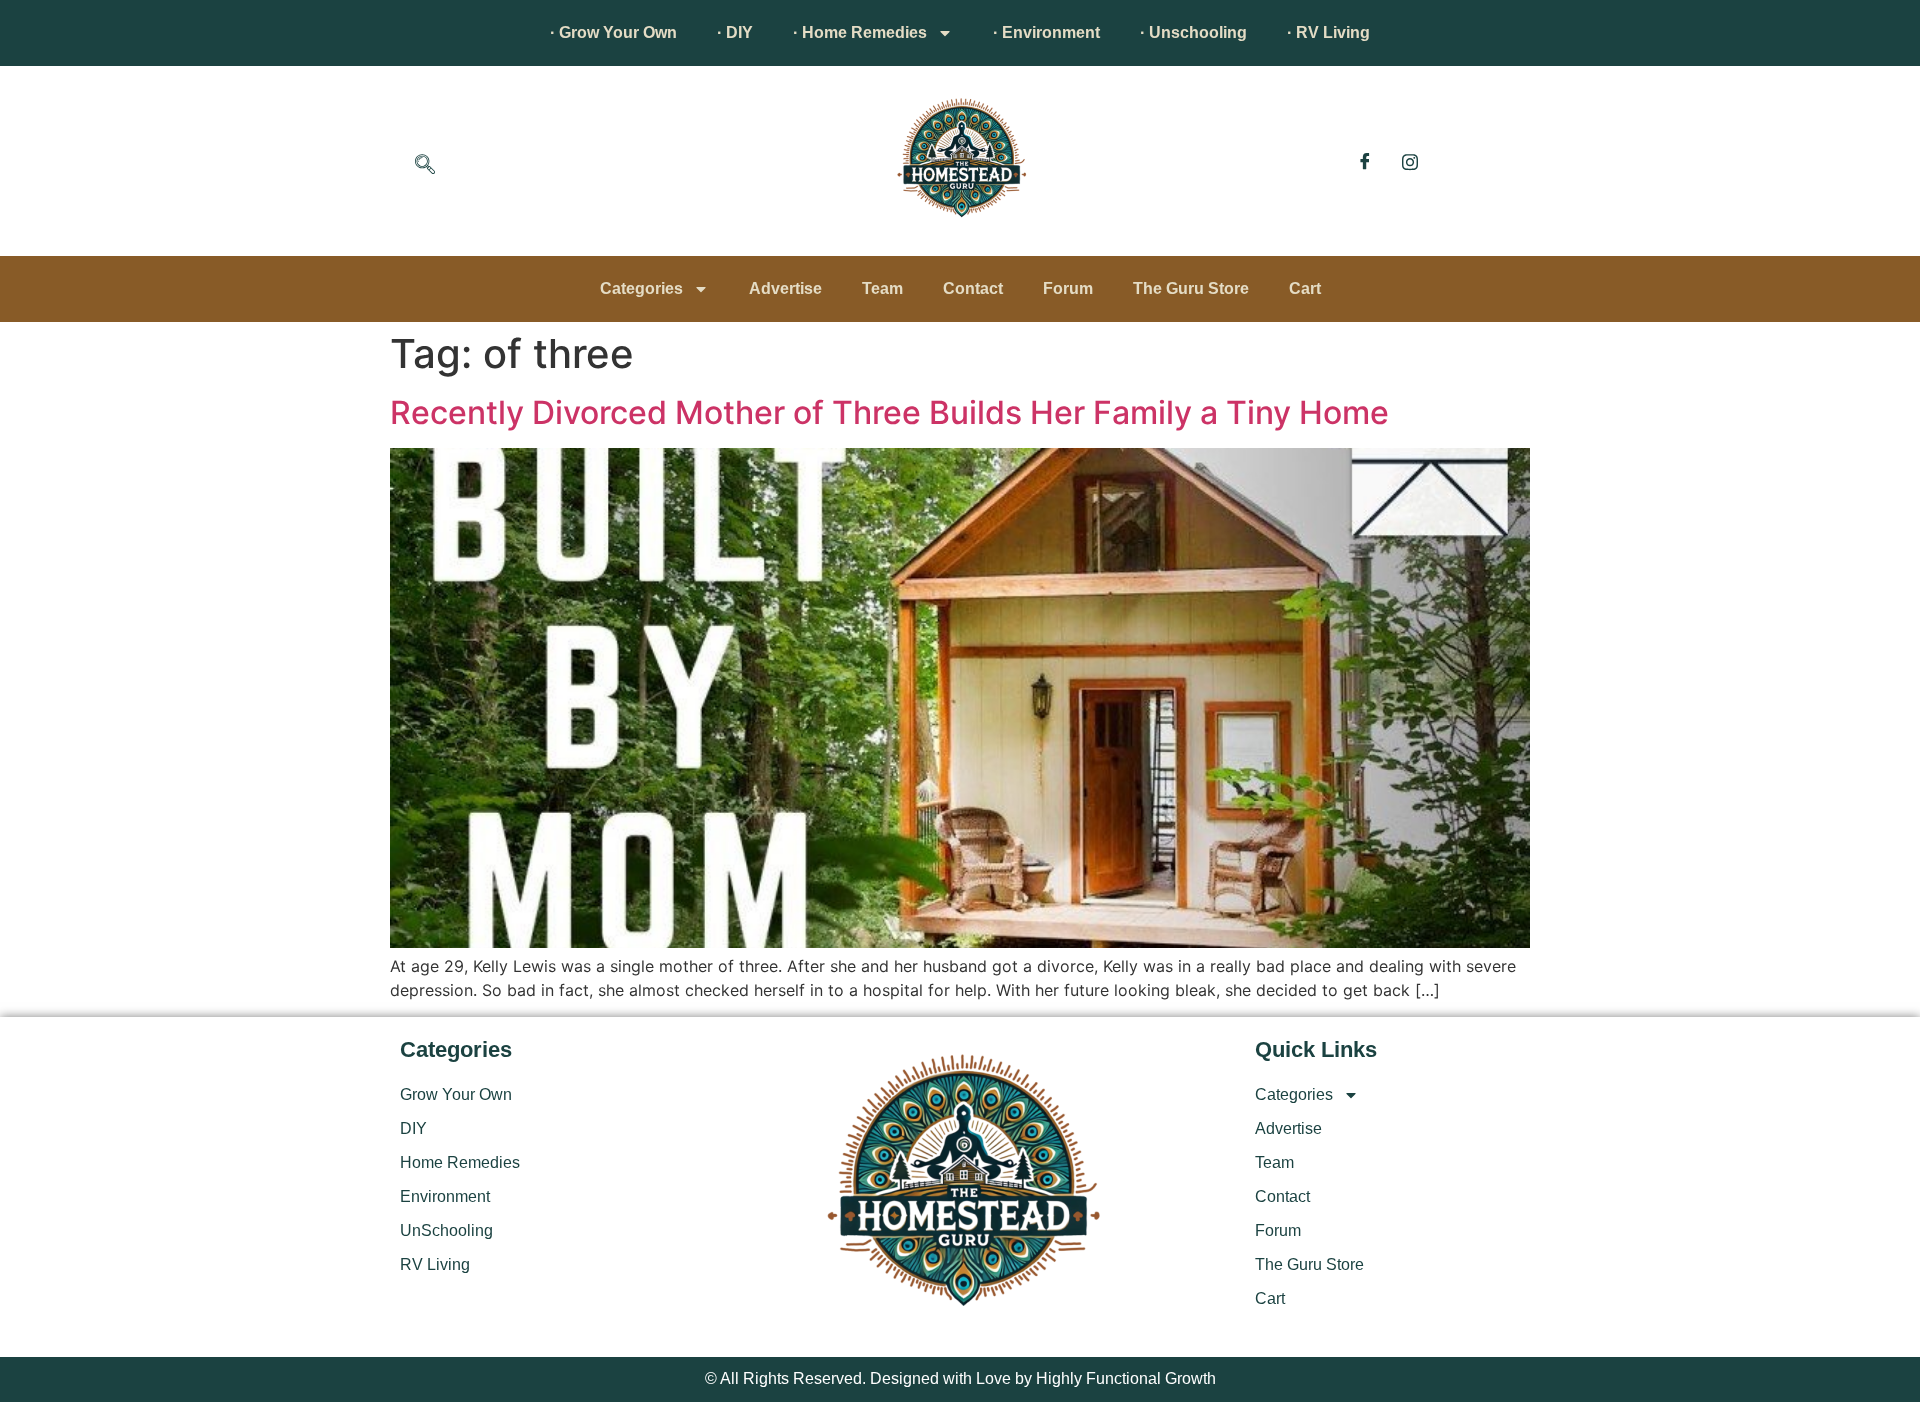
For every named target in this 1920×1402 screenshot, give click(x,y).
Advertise (785, 288)
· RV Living (1328, 32)
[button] (425, 166)
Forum (1068, 288)
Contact (973, 288)
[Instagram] (1410, 161)
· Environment (1046, 32)
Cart (1305, 288)
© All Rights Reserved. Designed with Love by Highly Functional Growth (960, 1378)
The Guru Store (1191, 288)
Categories (641, 288)
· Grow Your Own (613, 32)
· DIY (735, 32)
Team (882, 288)
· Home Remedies (860, 32)
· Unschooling (1193, 32)
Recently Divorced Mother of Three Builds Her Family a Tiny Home (889, 412)
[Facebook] (1365, 161)
